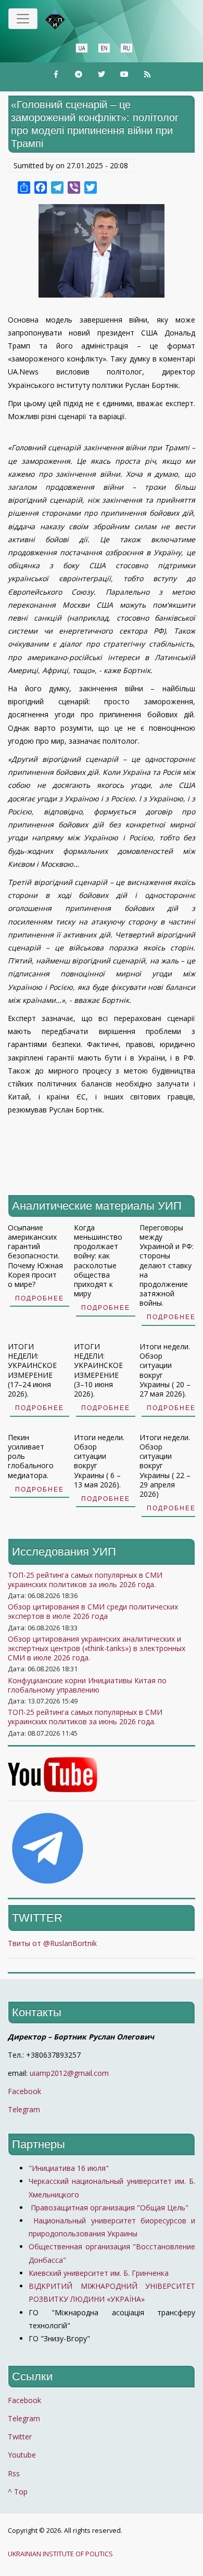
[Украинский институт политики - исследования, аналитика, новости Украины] (70, 20)
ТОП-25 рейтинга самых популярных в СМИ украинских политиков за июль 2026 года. (85, 1580)
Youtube (22, 2455)
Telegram (24, 2109)
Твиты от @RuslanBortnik (52, 1943)
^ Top (18, 2492)
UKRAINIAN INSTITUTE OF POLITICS (60, 2554)
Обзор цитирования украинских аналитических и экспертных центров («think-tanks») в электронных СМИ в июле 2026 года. (97, 1648)
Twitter (20, 2437)
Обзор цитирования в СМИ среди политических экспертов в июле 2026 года (93, 1611)
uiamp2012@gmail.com (69, 2073)
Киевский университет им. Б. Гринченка (100, 2273)
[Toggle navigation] (23, 19)
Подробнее (40, 1298)
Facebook (24, 2091)
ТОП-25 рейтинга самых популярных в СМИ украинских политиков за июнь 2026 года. (85, 1717)
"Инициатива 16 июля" (69, 2168)
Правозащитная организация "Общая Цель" (109, 2208)
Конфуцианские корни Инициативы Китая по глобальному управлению (87, 1685)
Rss (14, 2473)
